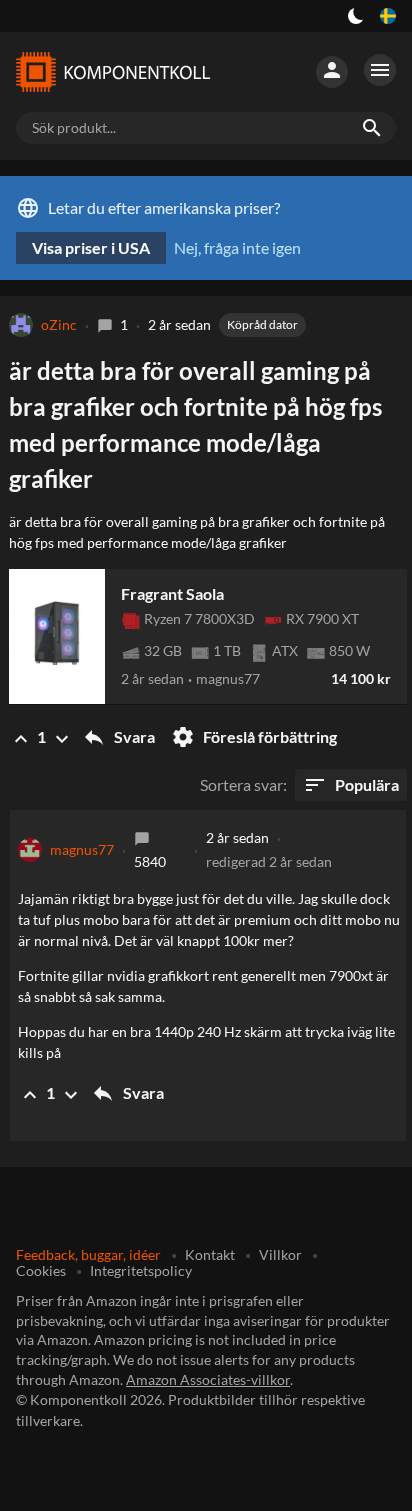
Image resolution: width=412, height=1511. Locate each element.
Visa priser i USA (91, 247)
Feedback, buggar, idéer (88, 1254)
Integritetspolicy (141, 1270)
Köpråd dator (262, 324)
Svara (118, 737)
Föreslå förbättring (254, 737)
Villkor (280, 1254)
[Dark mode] (356, 16)
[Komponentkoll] (112, 72)
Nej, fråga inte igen (237, 247)
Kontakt (210, 1254)
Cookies (41, 1270)
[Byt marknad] (388, 16)
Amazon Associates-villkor (208, 1379)
